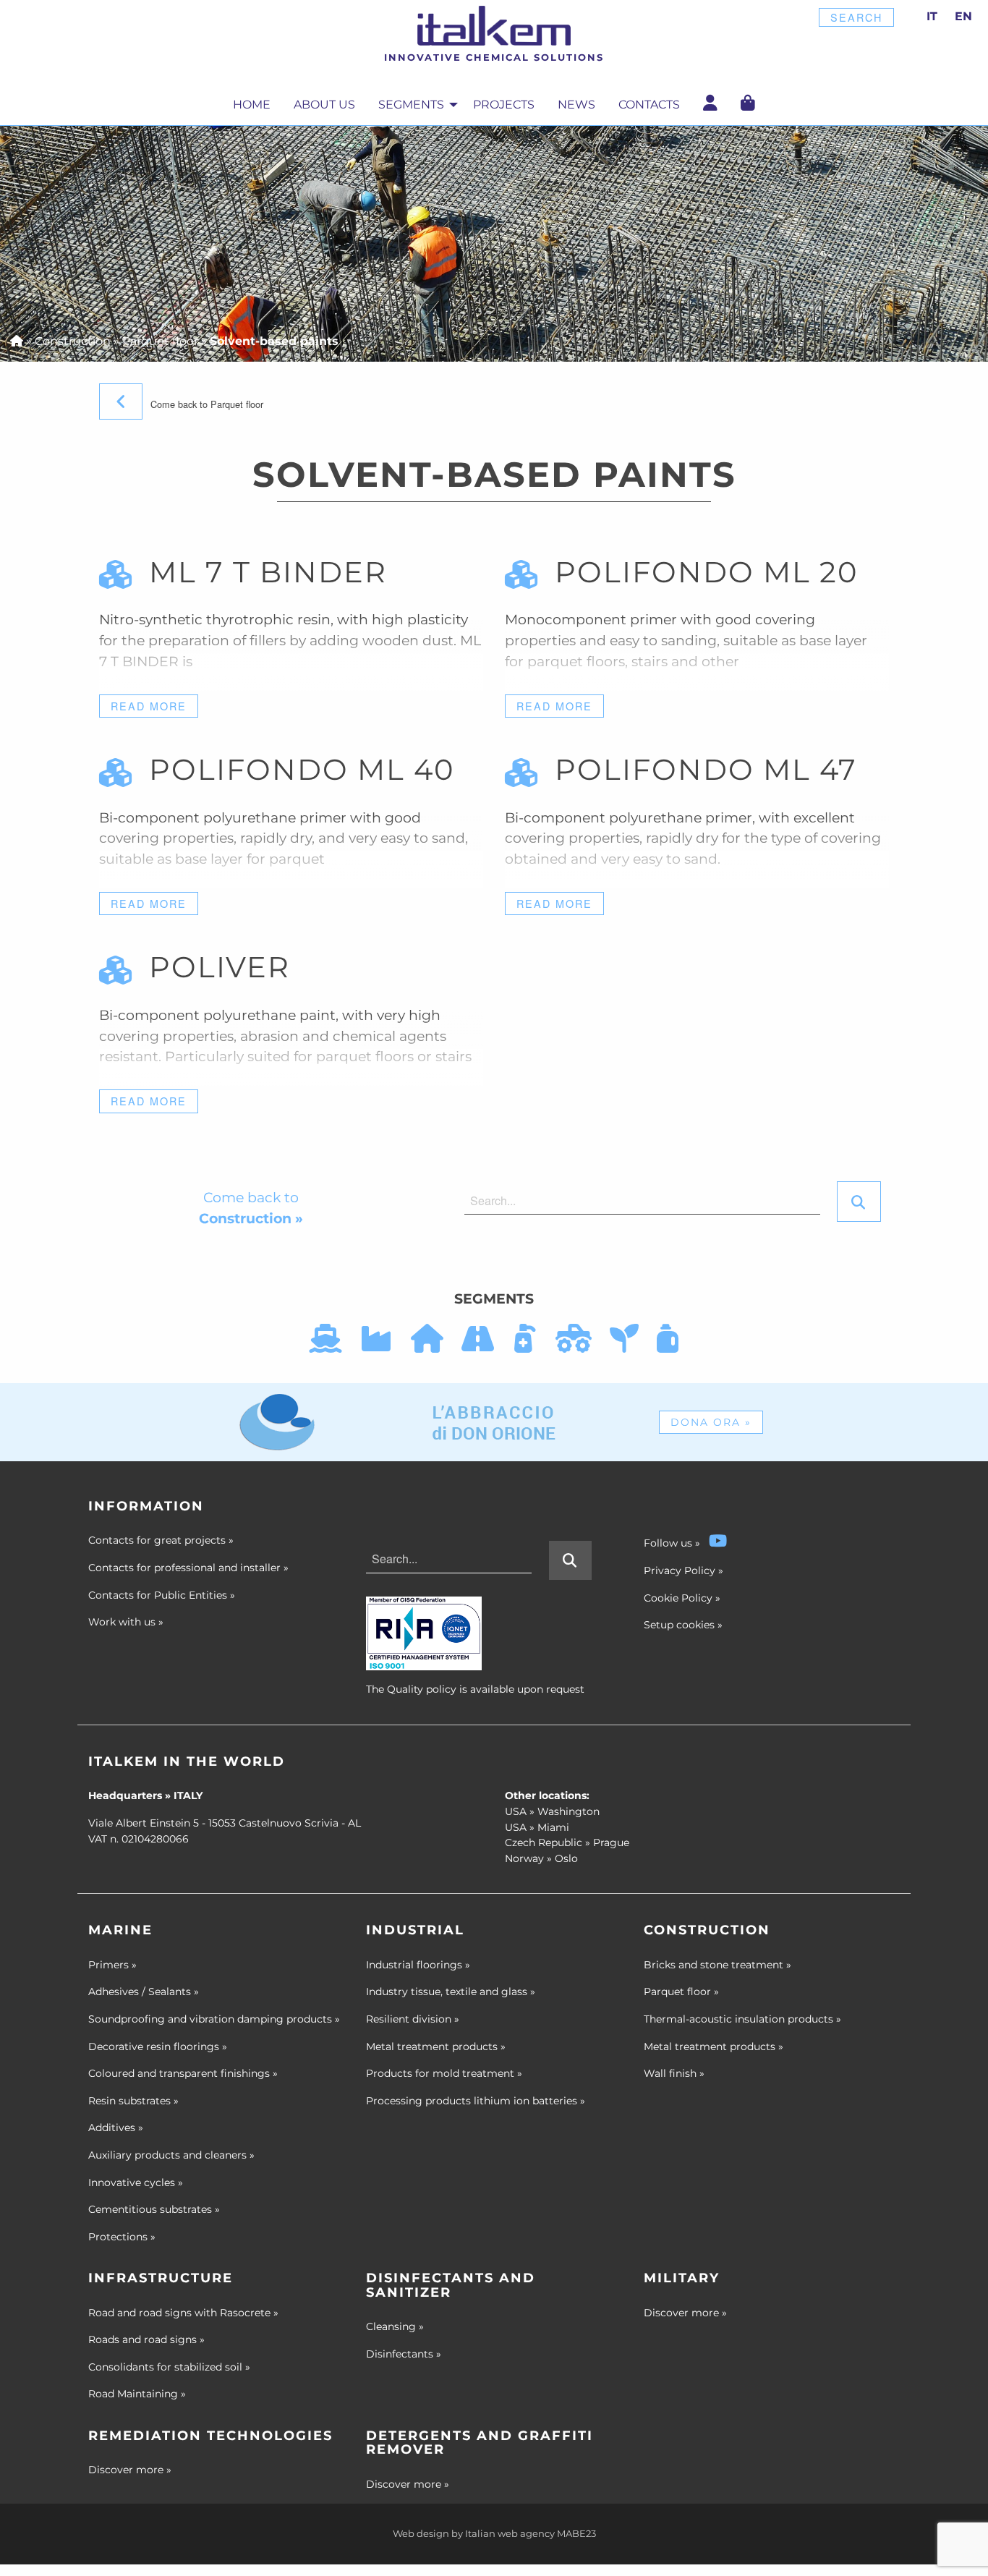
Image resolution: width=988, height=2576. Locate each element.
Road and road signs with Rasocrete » (183, 2313)
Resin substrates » (133, 2101)
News (576, 105)
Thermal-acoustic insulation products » (742, 2019)
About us (324, 105)
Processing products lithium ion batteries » (476, 2101)
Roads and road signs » (146, 2339)
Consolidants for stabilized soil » (169, 2367)
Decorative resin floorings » (158, 2046)
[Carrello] (748, 103)
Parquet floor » (681, 1991)
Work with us (126, 1622)
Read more (149, 706)
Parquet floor (160, 341)
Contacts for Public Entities (162, 1595)
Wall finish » (674, 2073)
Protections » (122, 2237)
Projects (504, 105)
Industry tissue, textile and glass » (451, 1991)
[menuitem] (252, 105)
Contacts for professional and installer (188, 1568)
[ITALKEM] (494, 26)
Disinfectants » (404, 2354)
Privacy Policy (680, 1570)
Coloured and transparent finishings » (183, 2073)
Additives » (116, 2127)
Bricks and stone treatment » (717, 1965)
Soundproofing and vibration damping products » (214, 2019)
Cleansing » (395, 2326)
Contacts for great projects (161, 1540)
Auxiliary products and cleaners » (171, 2155)
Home (252, 105)
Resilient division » (413, 2019)
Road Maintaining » (137, 2394)
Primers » (112, 1965)
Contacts (649, 105)
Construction (73, 341)
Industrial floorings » (418, 1965)
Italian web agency (510, 2534)
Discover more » (685, 2313)
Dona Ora (711, 1422)
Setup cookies (679, 1625)
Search (856, 17)
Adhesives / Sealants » (144, 1991)
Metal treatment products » (436, 2046)
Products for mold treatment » (444, 2073)
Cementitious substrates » (154, 2209)
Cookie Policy (678, 1598)
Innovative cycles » (136, 2182)
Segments (411, 105)
